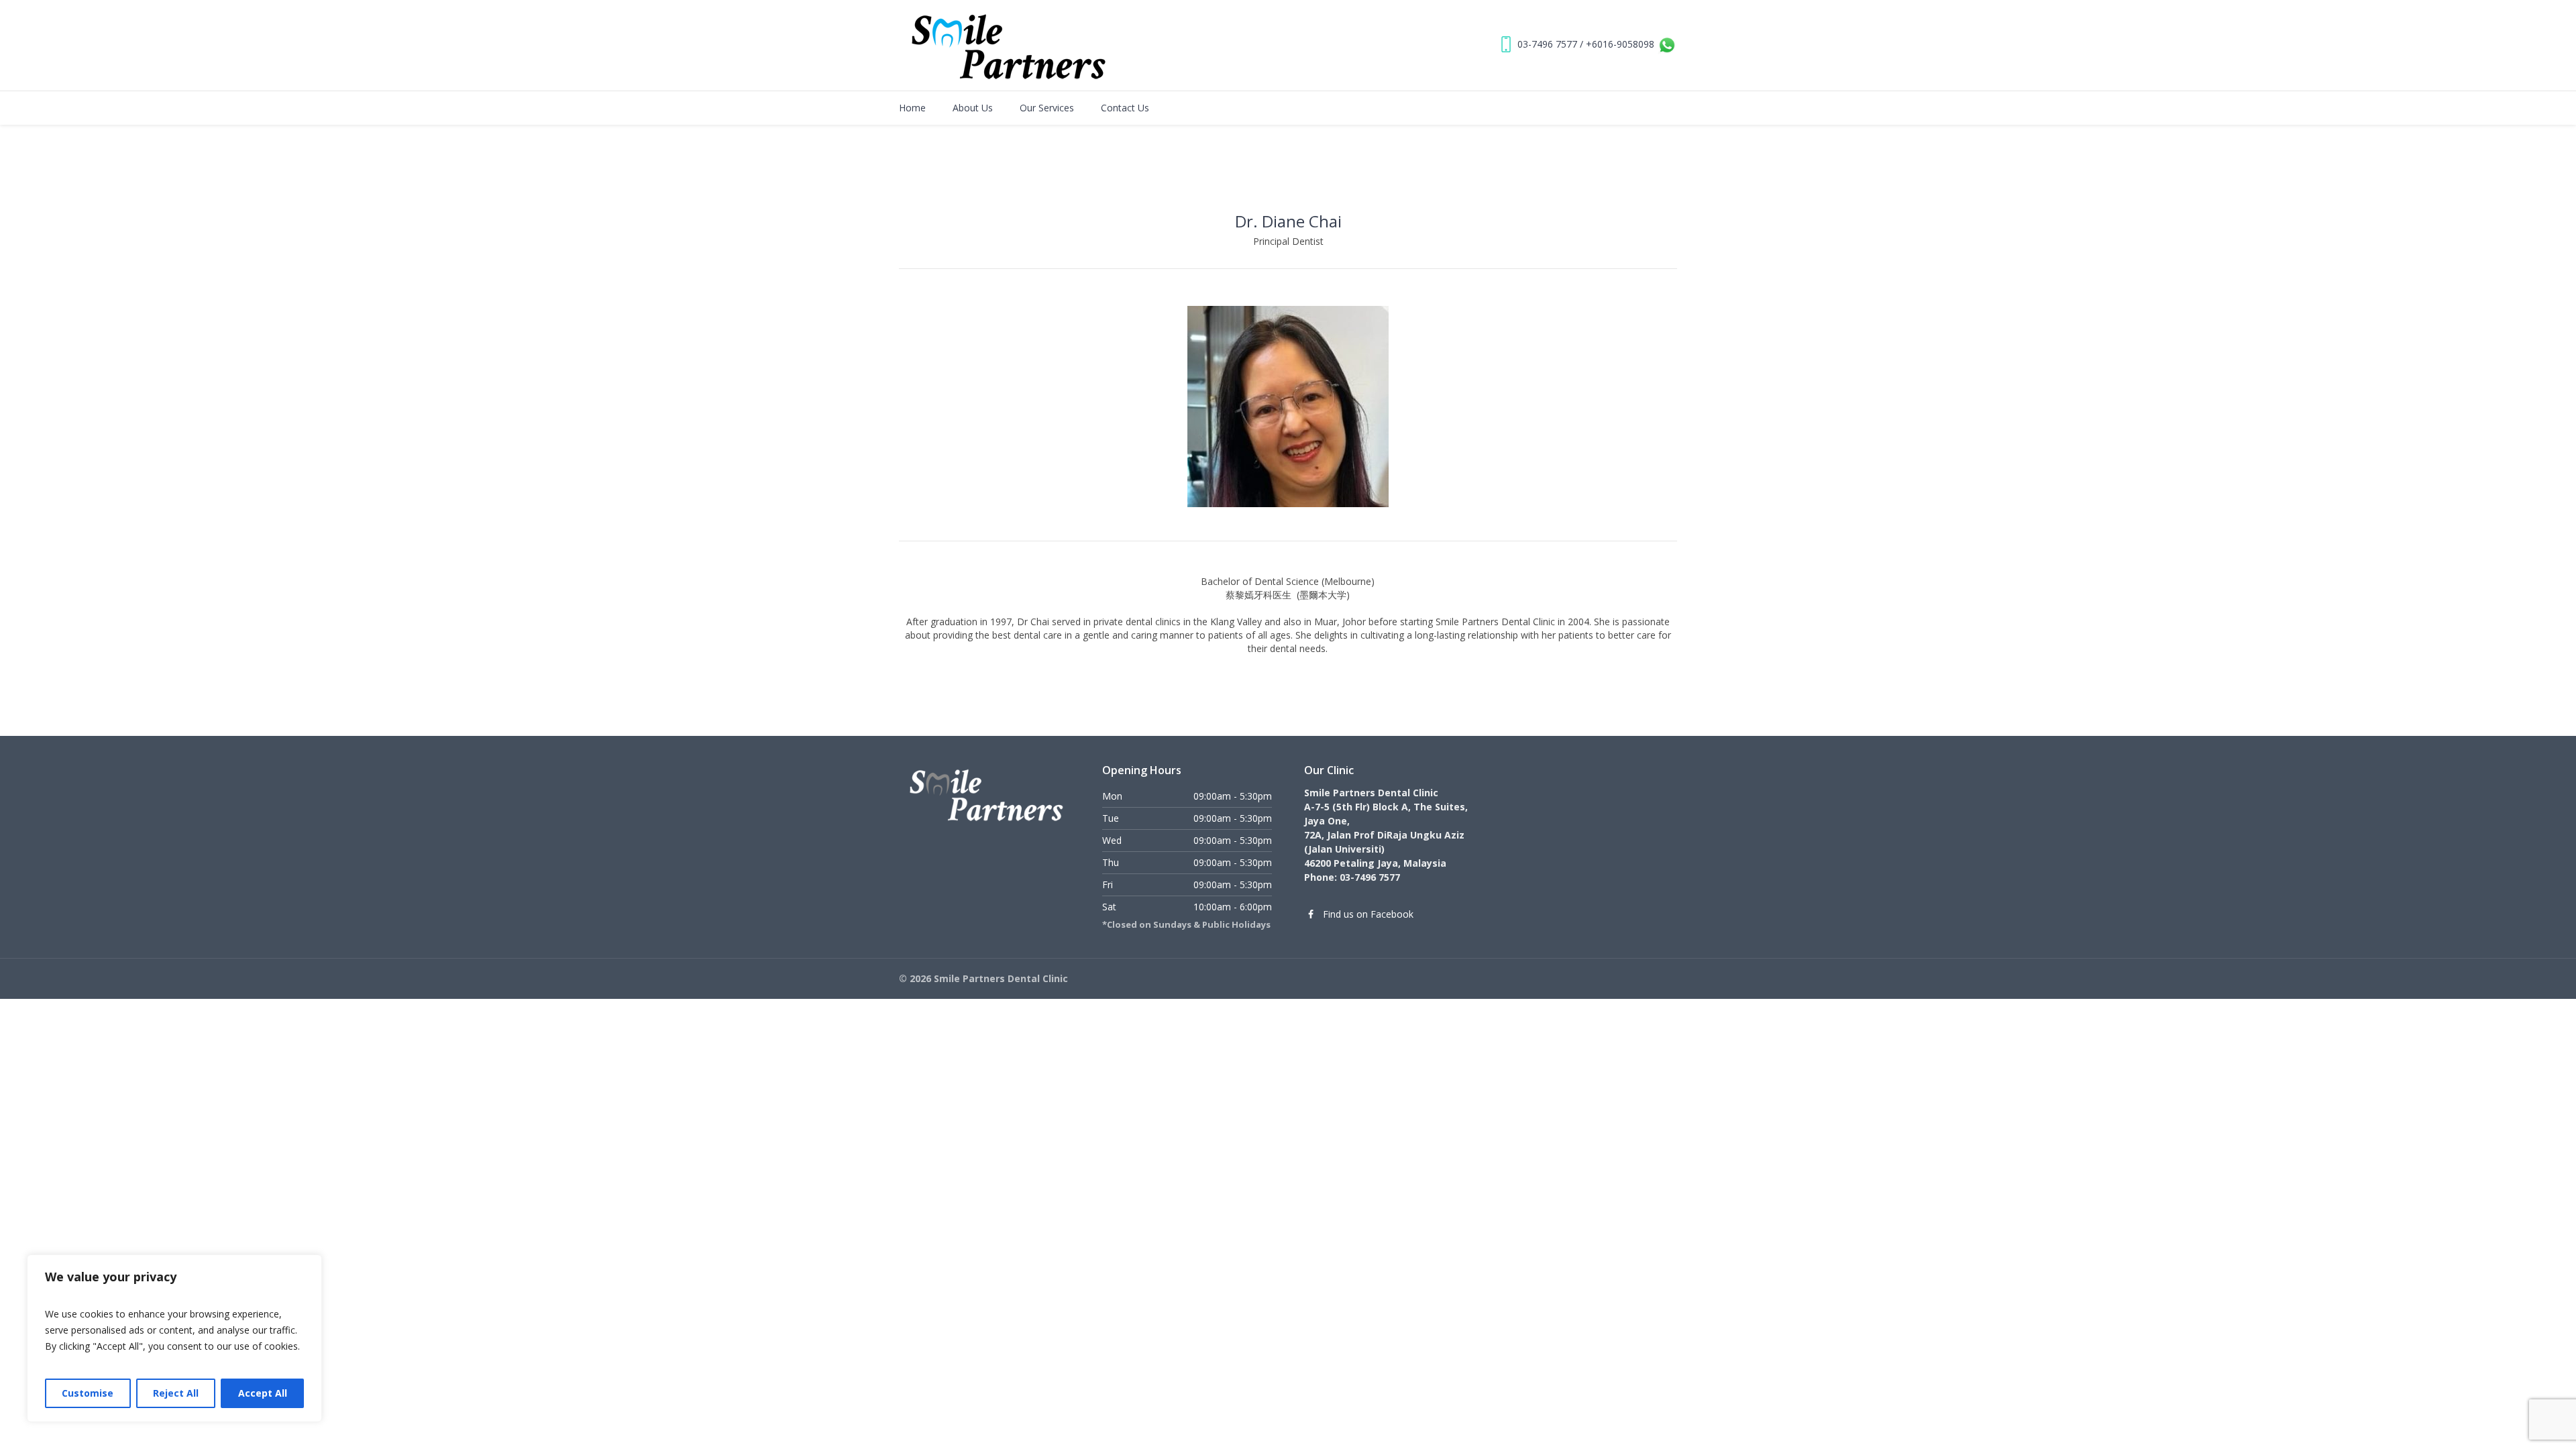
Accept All (263, 1393)
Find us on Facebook (1368, 914)
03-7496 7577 (1547, 44)
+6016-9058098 (1620, 44)
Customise (88, 1393)
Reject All (176, 1393)
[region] (174, 1338)
